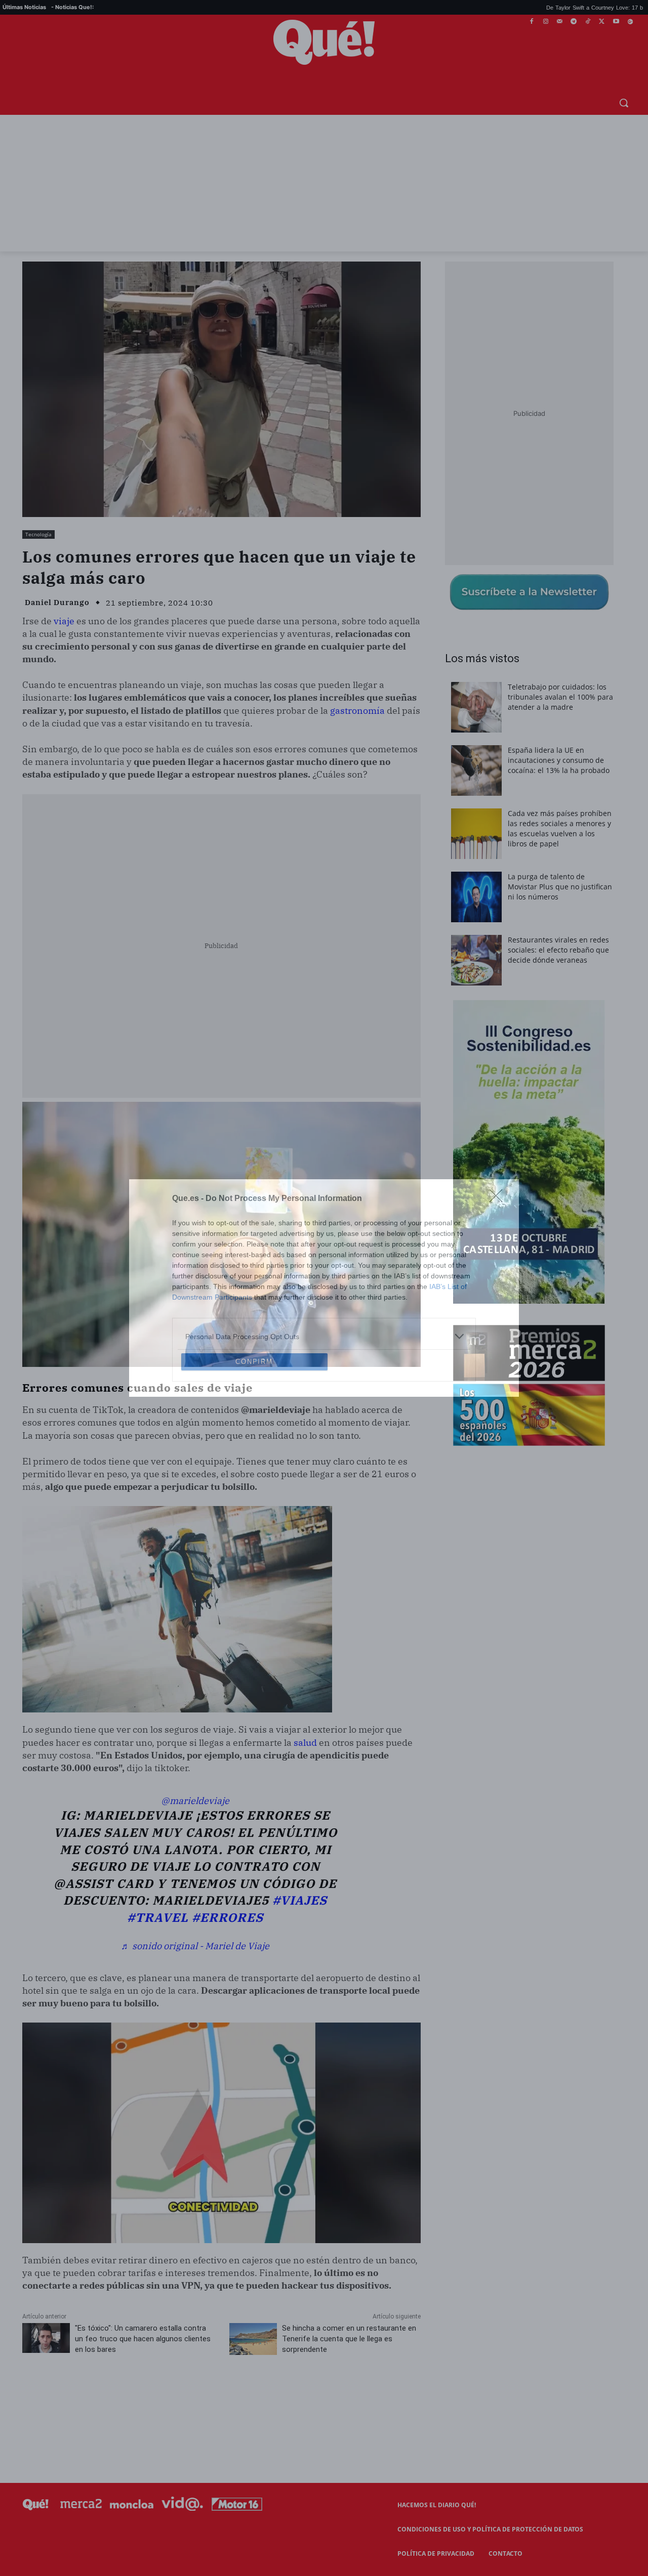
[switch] (450, 1285)
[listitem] (324, 1263)
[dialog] (324, 1288)
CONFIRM (254, 1435)
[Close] (499, 1126)
